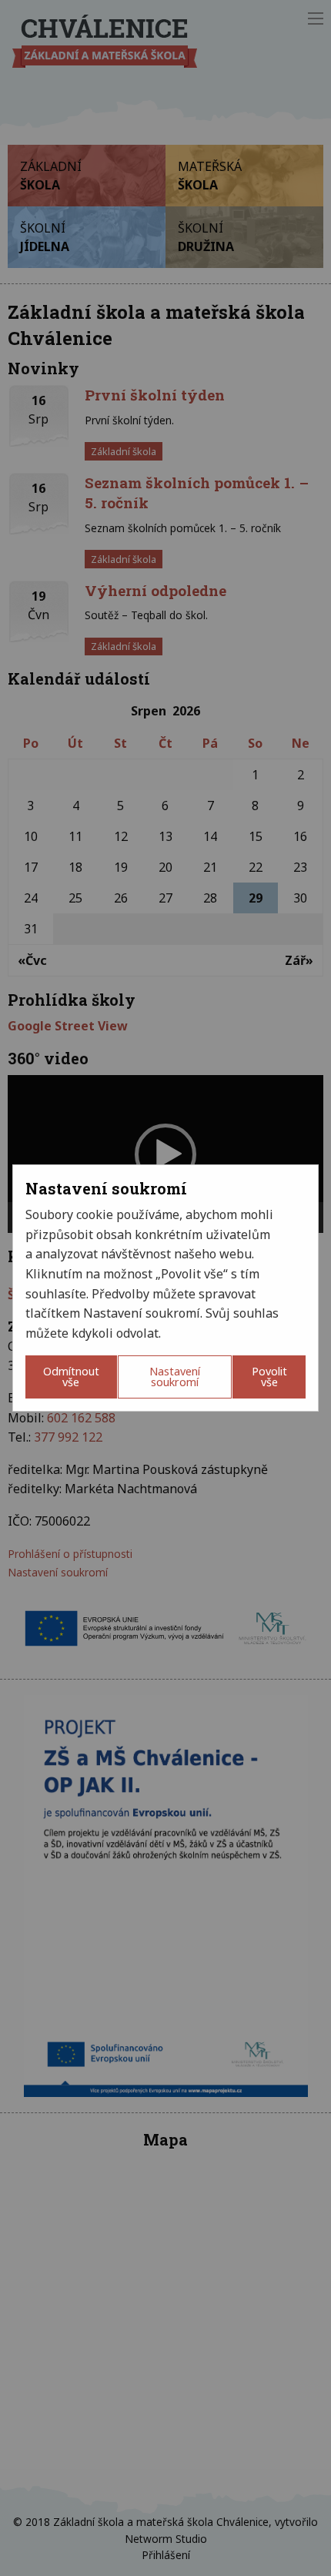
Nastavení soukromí (175, 1377)
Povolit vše (269, 1377)
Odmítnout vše (71, 1377)
